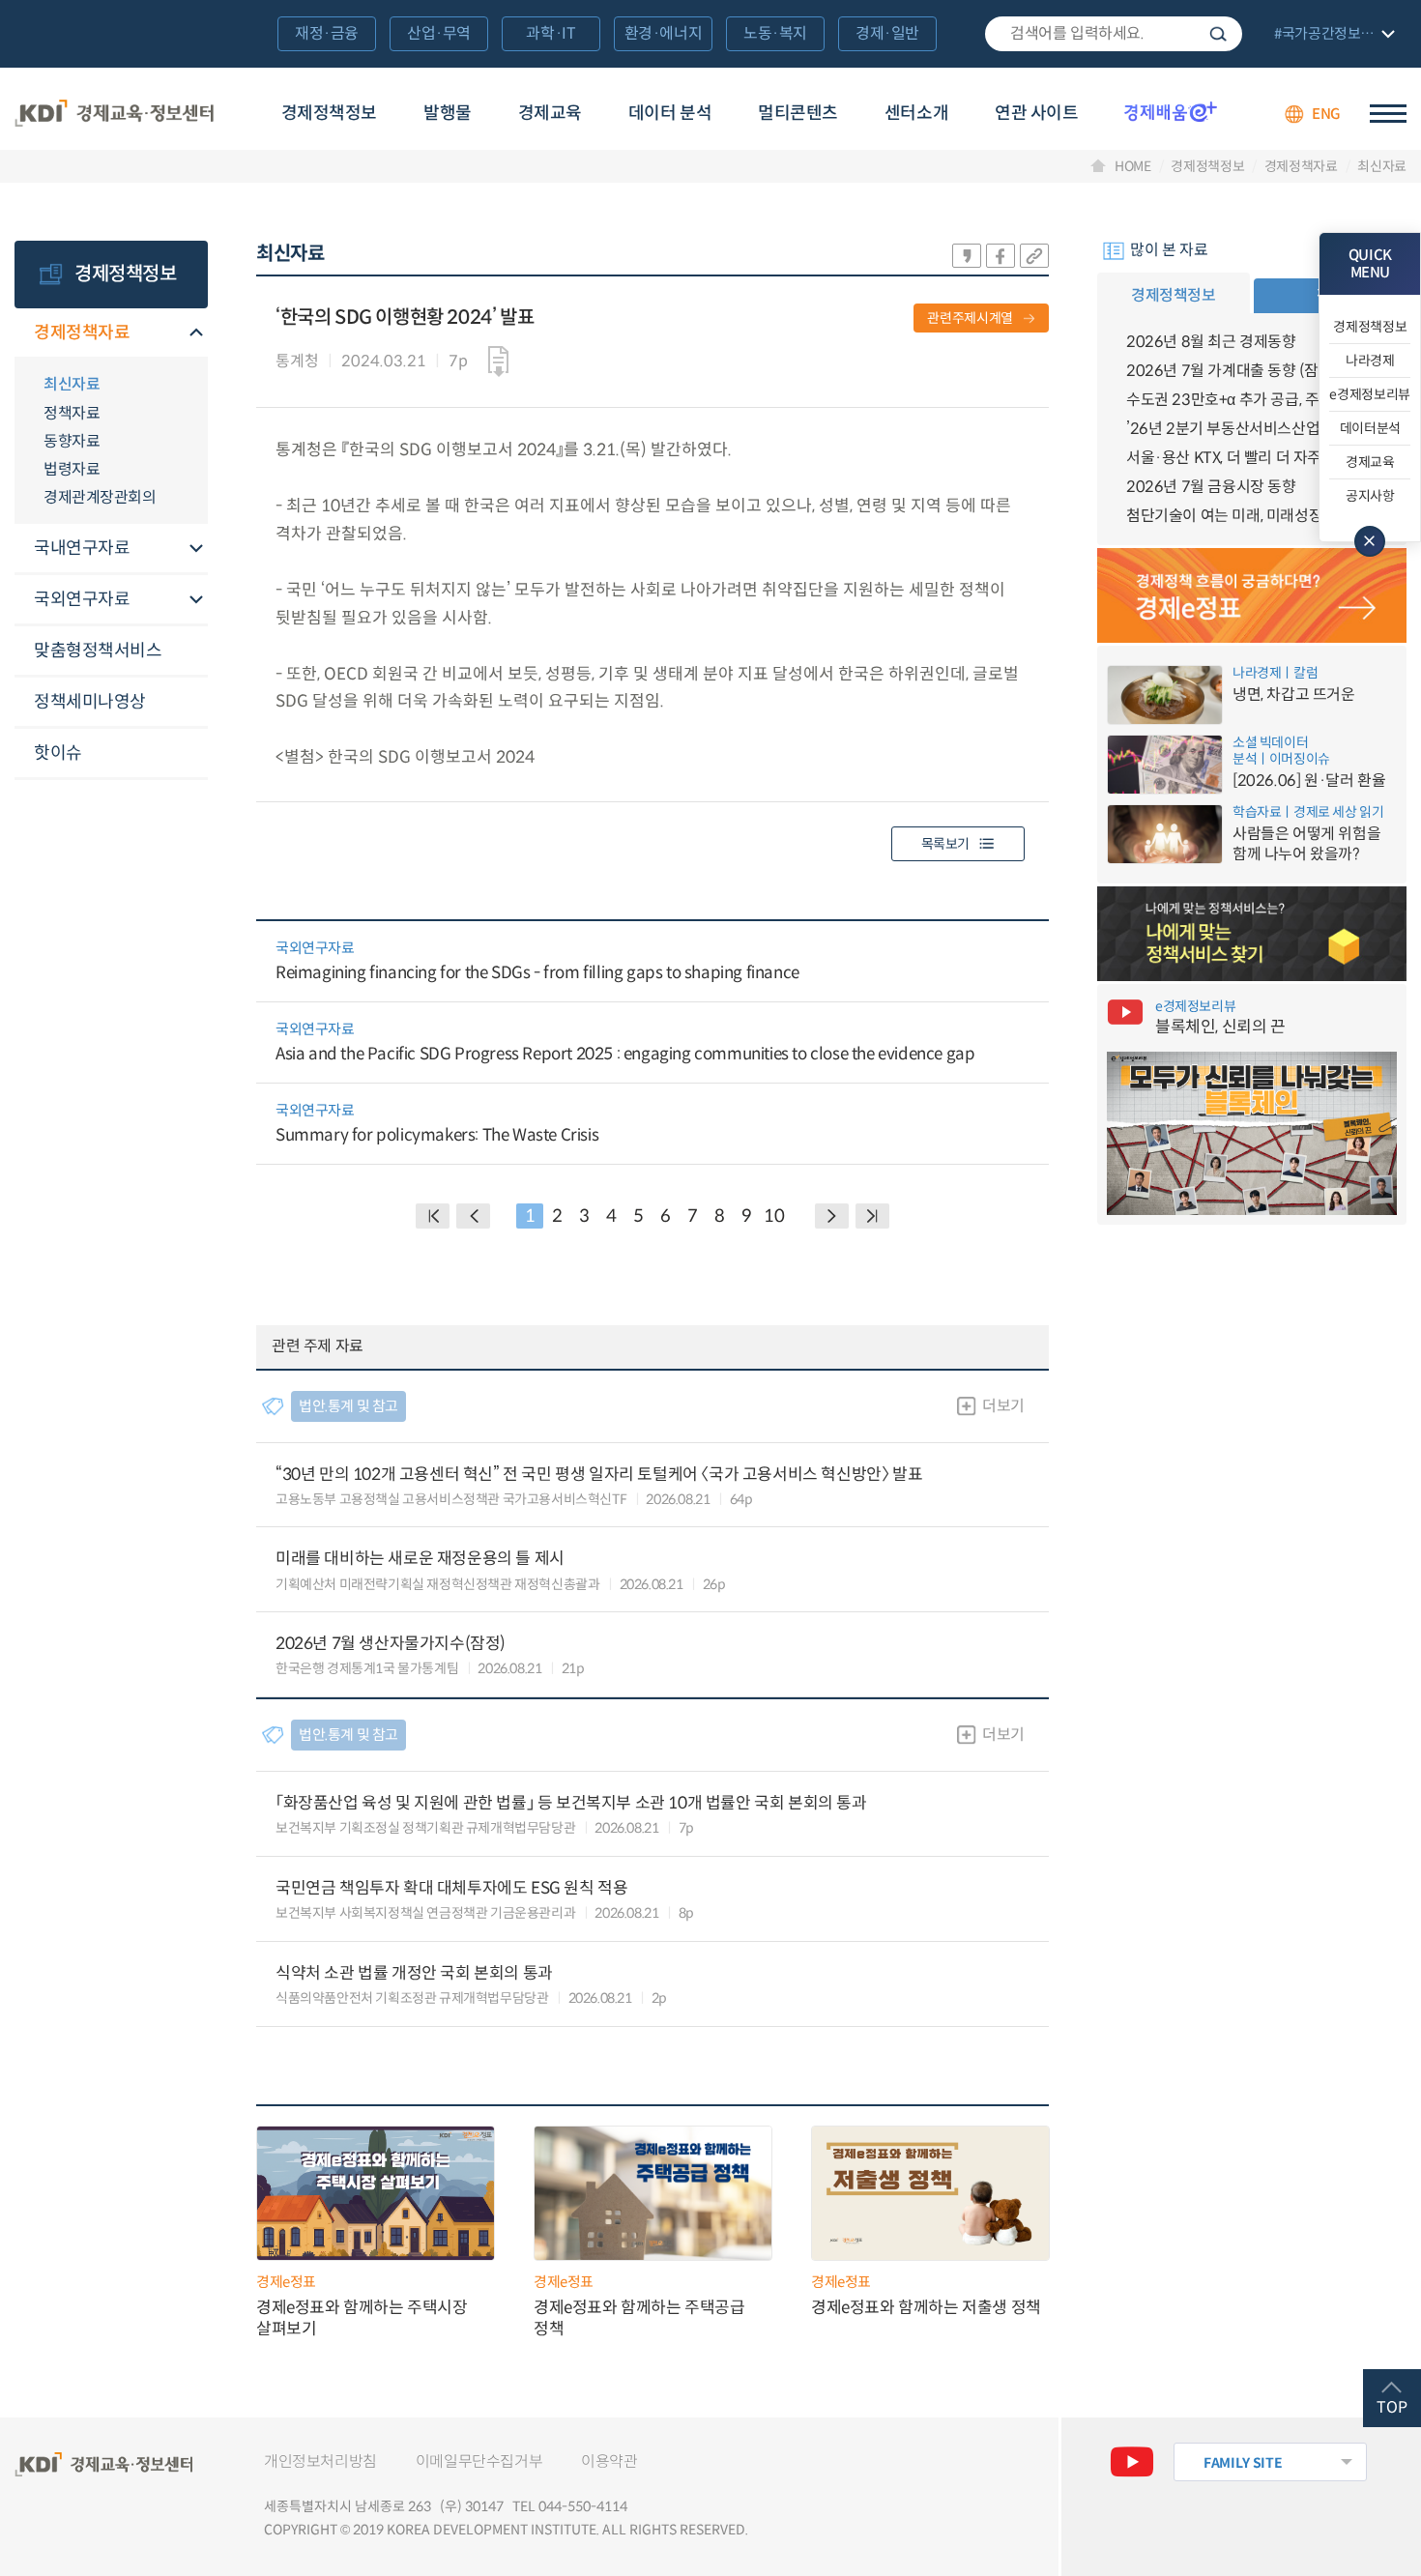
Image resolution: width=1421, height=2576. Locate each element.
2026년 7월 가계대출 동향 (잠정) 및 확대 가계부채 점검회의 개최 (1252, 371)
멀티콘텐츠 (798, 113)
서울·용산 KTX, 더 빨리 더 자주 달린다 (1247, 458)
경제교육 (550, 113)
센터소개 (916, 113)
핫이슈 (58, 753)
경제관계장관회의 (100, 497)
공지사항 (1370, 496)
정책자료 (72, 413)
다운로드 (498, 362)
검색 (1218, 34)
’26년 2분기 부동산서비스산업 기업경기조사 (1252, 429)
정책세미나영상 (90, 702)
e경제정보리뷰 (1370, 394)
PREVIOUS (473, 1216)
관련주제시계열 (970, 318)
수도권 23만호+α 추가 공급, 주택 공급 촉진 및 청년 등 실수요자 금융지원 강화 (1252, 400)
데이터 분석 (670, 113)
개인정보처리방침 (320, 2461)
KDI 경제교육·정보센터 (114, 114)
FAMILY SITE (1243, 2463)
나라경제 (1370, 361)
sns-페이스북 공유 (1000, 256)
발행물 (448, 113)
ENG (1326, 114)
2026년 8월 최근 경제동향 (1211, 342)
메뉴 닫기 (1370, 541)
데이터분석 (1370, 428)
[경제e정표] (1252, 595)
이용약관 (609, 2461)
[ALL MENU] (1388, 114)
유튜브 (1132, 2462)
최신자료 (1382, 166)
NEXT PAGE (872, 1216)
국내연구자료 (82, 548)
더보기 (1003, 1406)
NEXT (832, 1216)
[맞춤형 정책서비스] (1252, 934)
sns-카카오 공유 (967, 256)
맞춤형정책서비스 (98, 651)
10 (774, 1216)
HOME (1133, 166)
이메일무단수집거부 (479, 2461)
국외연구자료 (82, 599)
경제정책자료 (1301, 166)
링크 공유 (1034, 256)
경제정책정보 (329, 113)
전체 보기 (1332, 35)
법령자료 (72, 469)
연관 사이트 (1036, 113)
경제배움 (1171, 111)
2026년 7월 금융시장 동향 (1211, 487)
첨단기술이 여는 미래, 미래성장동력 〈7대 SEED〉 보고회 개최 (1252, 516)
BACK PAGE (433, 1216)
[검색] (1114, 34)
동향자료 (72, 441)
